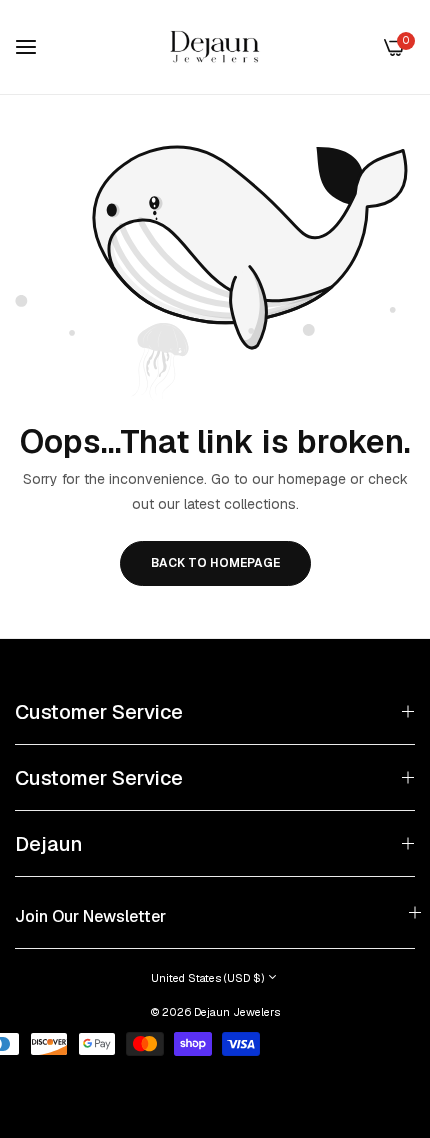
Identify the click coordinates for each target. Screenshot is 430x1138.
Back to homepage (215, 563)
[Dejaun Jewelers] (215, 47)
